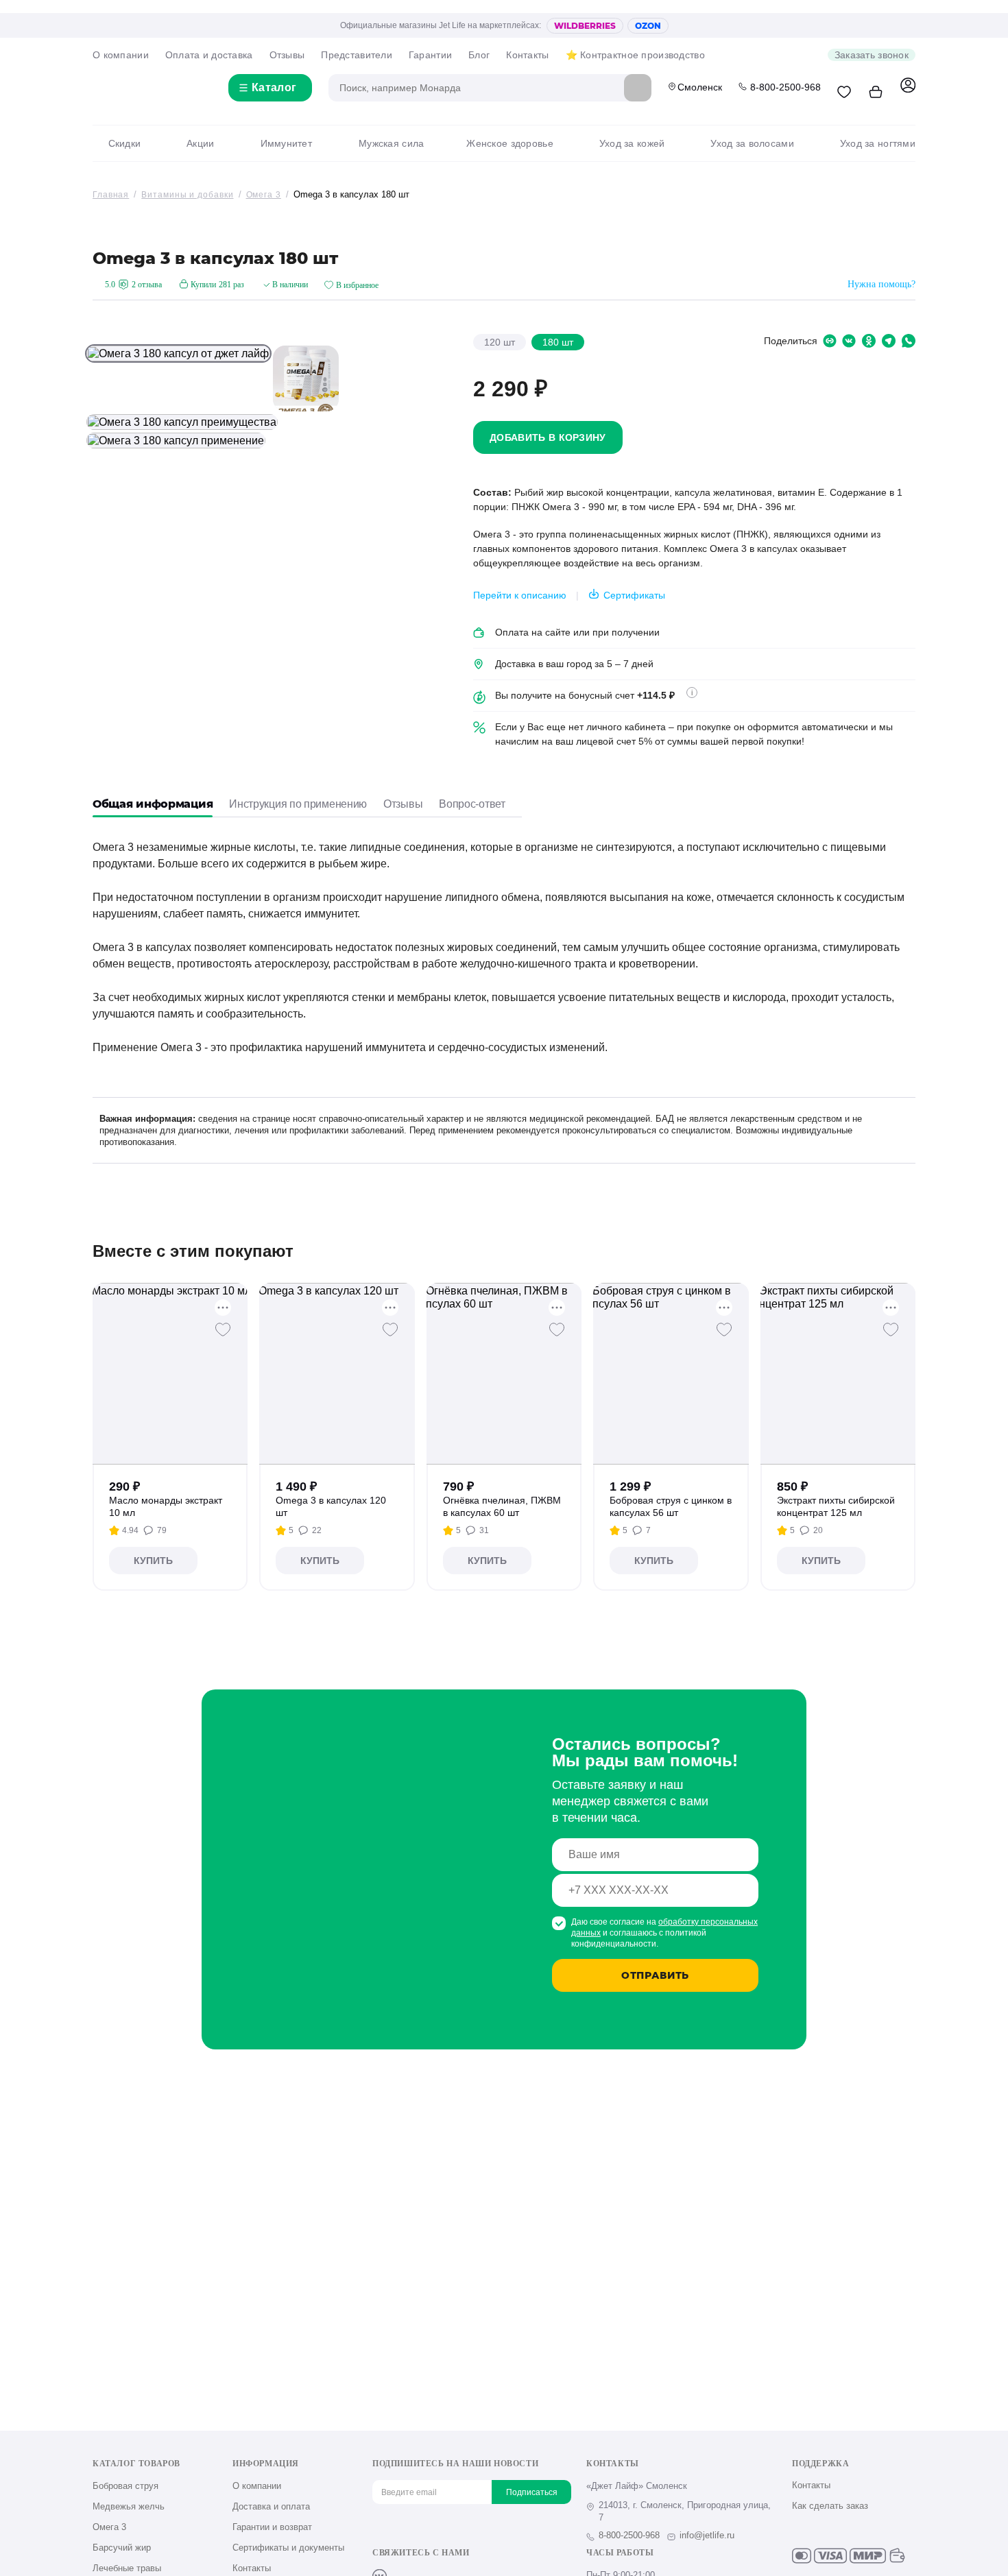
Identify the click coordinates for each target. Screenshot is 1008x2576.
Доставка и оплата (271, 2506)
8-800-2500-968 (785, 87)
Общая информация (153, 804)
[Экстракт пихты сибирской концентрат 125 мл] (838, 1374)
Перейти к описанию (520, 595)
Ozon (648, 26)
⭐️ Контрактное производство (635, 55)
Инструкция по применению (298, 804)
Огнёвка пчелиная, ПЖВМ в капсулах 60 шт (502, 1506)
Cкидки (124, 143)
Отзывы (287, 55)
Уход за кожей (632, 143)
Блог (479, 55)
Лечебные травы (127, 2568)
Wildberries (585, 26)
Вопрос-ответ (472, 804)
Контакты (527, 55)
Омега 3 (109, 2527)
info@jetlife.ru (707, 2535)
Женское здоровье (509, 143)
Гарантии (430, 55)
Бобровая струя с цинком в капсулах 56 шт (671, 1506)
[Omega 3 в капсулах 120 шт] (337, 1374)
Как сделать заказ (830, 2506)
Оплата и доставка (209, 55)
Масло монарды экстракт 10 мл (166, 1506)
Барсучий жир (122, 2548)
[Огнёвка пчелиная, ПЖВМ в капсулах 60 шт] (504, 1374)
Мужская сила (391, 143)
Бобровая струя (125, 2486)
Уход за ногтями (878, 143)
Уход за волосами (752, 143)
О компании (121, 55)
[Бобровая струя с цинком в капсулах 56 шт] (671, 1374)
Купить (153, 1561)
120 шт (500, 342)
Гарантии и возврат (272, 2527)
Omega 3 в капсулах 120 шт (331, 1506)
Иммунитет (286, 143)
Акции (200, 143)
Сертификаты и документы (288, 2548)
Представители (357, 55)
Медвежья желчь (129, 2506)
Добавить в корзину (548, 437)
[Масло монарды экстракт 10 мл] (170, 1374)
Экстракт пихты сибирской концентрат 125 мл (836, 1506)
